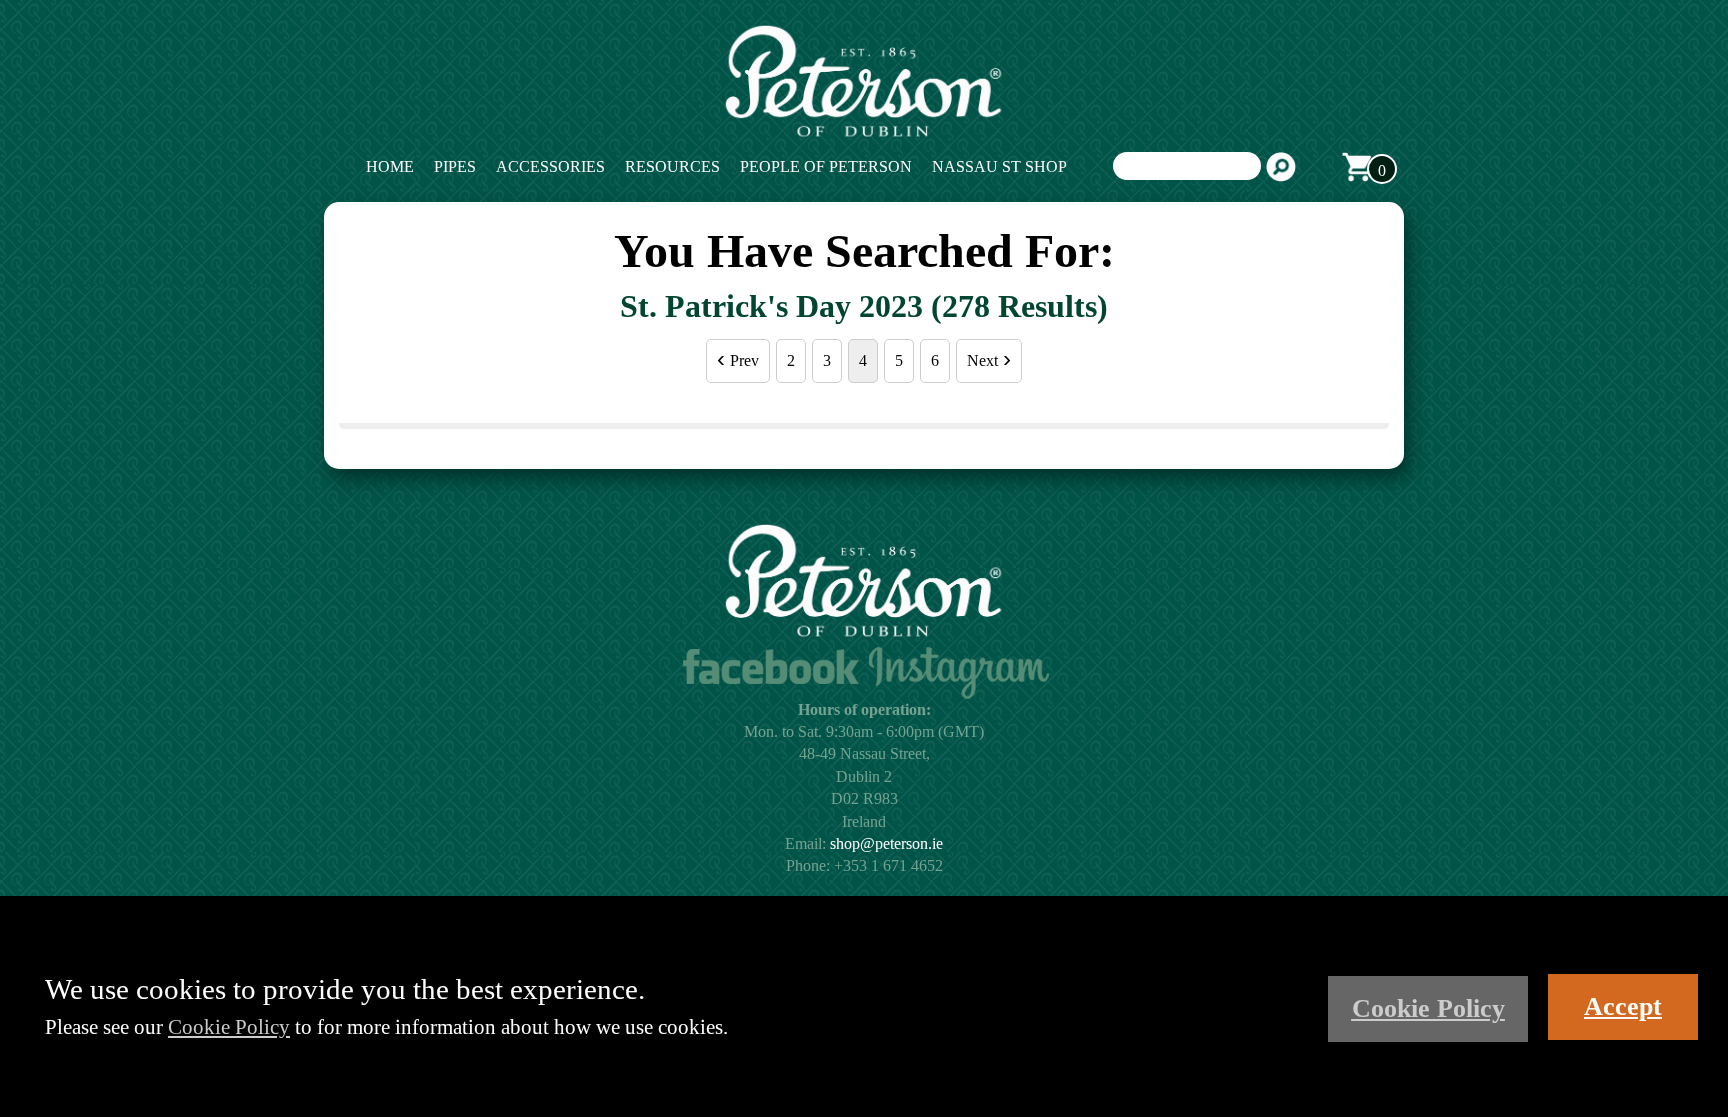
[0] (1357, 167)
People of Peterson (826, 166)
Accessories (550, 166)
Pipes (455, 166)
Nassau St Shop (999, 166)
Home (390, 166)
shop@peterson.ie (886, 843)
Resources (672, 166)
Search (1281, 167)
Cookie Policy (229, 1026)
